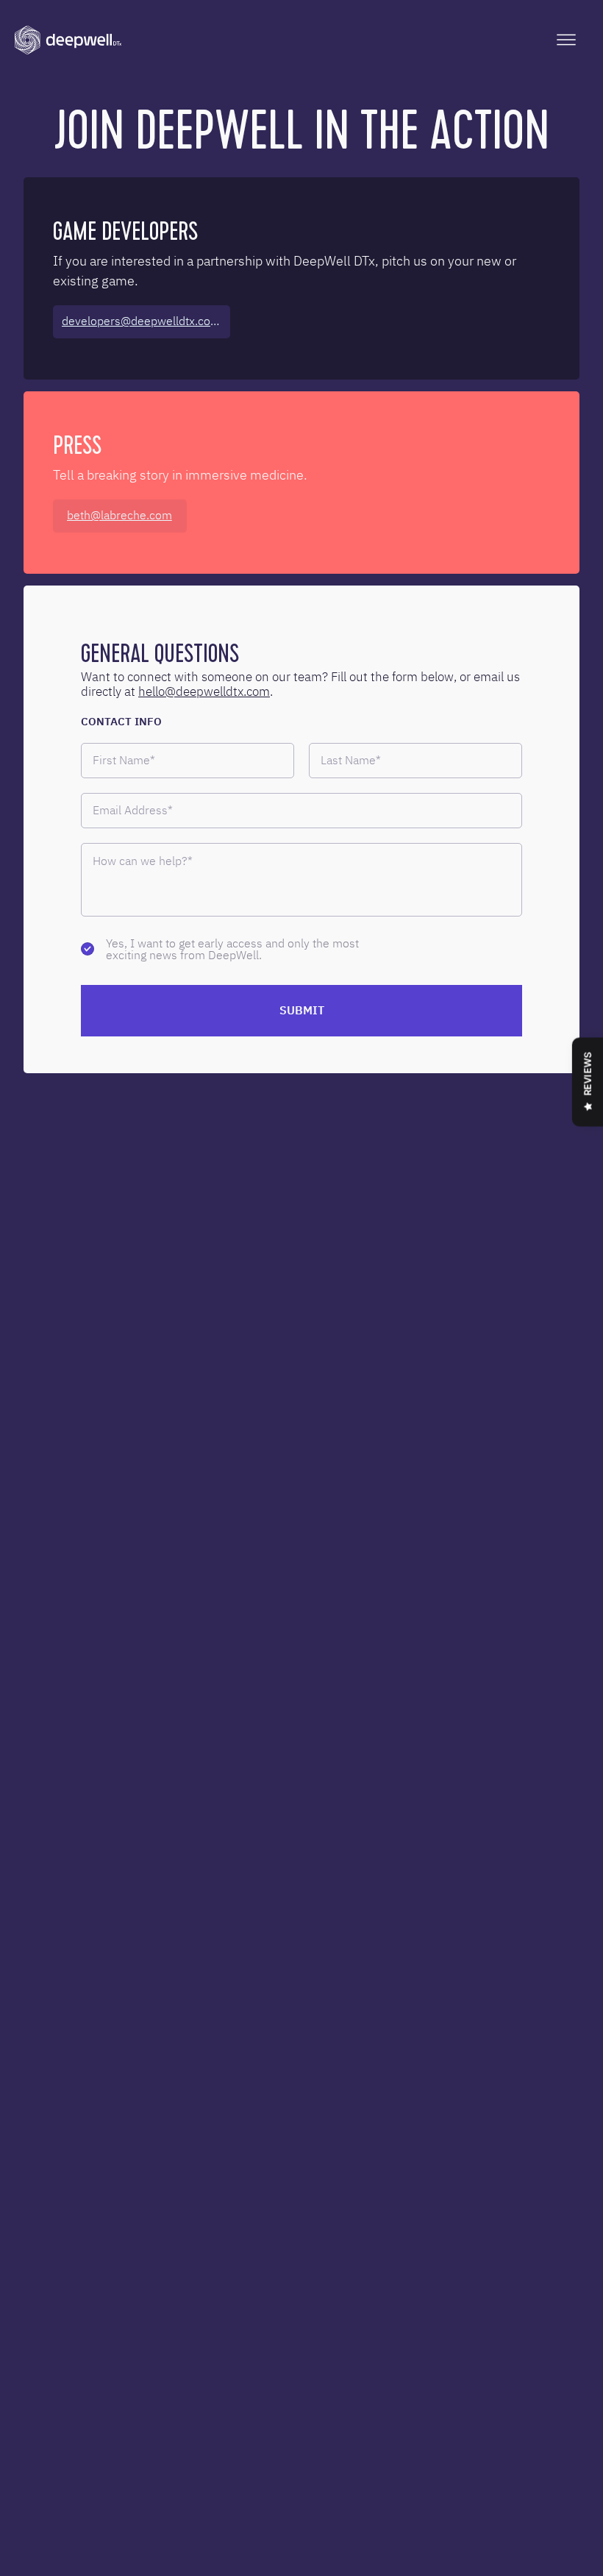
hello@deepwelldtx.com (204, 691)
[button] (566, 40)
